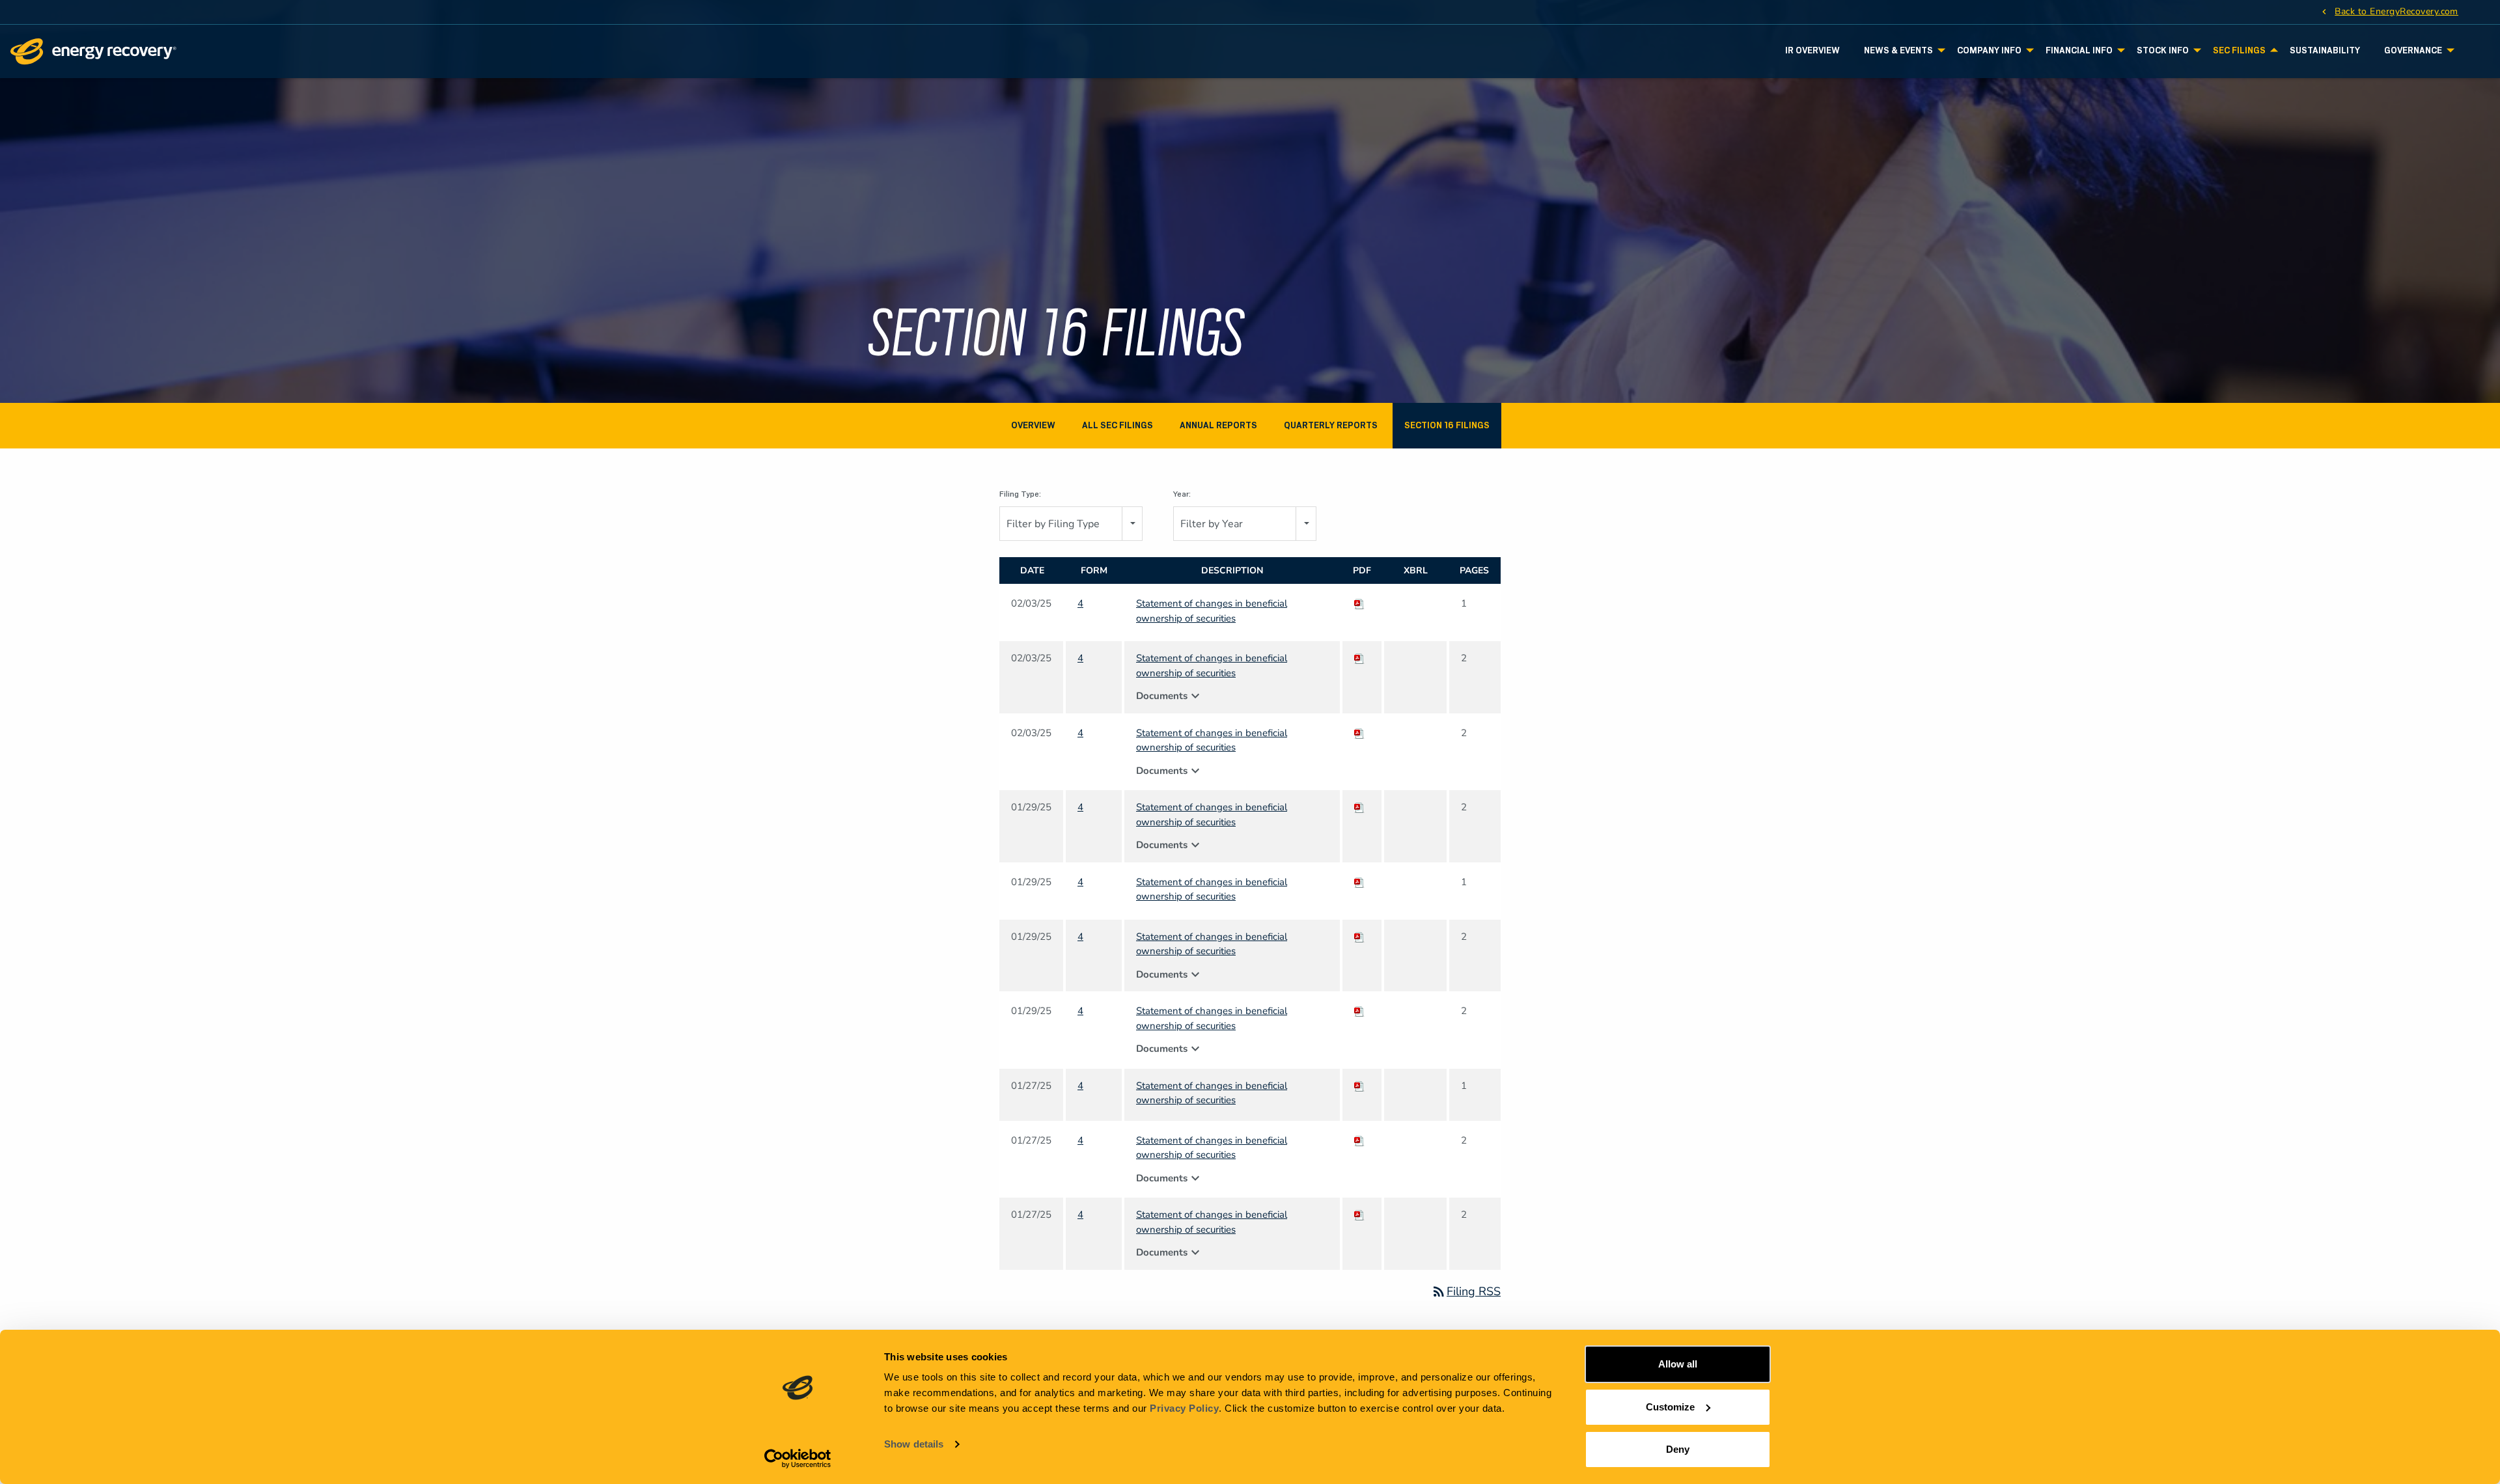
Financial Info (2079, 50)
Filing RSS (1466, 1291)
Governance (2413, 50)
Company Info (1989, 50)
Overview (1033, 425)
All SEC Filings (1118, 425)
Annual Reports (1218, 425)
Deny (1678, 1449)
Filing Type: (1020, 494)
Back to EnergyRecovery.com (2396, 11)
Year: (1182, 494)
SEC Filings (2239, 50)
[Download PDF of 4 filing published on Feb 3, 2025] (1359, 603)
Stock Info (2163, 50)
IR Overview (1812, 50)
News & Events (1898, 50)
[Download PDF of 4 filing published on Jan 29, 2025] (1359, 807)
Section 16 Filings (1447, 425)
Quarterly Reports (1331, 425)
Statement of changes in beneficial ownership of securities (1212, 611)
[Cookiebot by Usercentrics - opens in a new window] (798, 1459)
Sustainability (2325, 50)
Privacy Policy (1184, 1408)
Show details (914, 1444)
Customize (1670, 1407)
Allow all (1678, 1364)
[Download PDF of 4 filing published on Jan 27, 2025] (1359, 1086)
